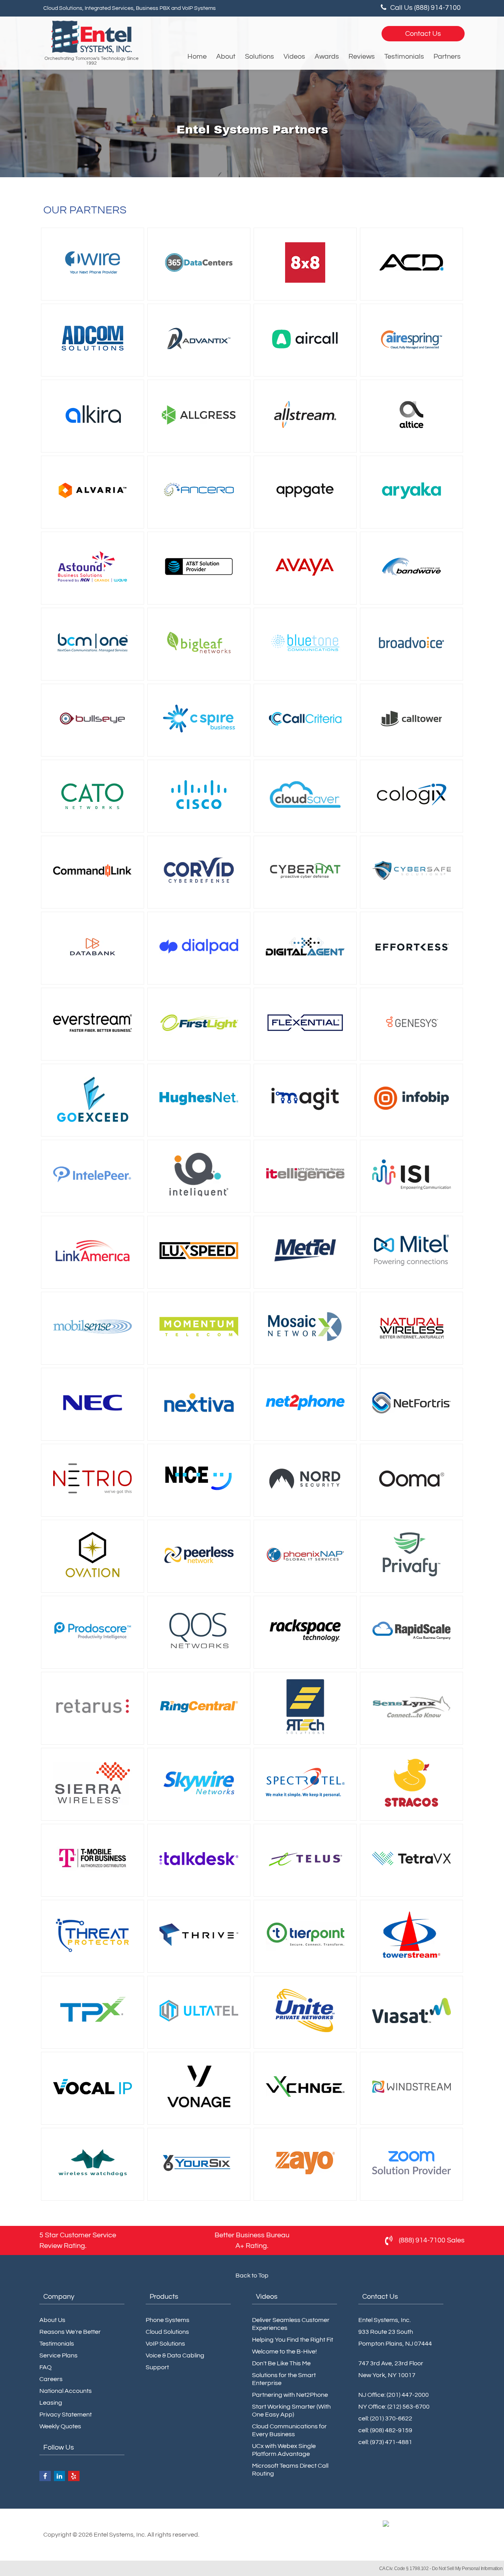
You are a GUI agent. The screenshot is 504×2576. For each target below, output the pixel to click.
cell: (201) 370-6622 (385, 2418)
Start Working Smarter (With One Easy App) (291, 2411)
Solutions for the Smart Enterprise (284, 2379)
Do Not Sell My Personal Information (467, 2569)
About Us (52, 2320)
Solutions (259, 57)
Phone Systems (168, 2320)
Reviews (362, 57)
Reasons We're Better (70, 2332)
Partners (447, 57)
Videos (294, 57)
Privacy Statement (66, 2415)
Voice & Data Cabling (175, 2355)
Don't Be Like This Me (281, 2363)
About (226, 57)
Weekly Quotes (60, 2426)
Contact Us (423, 34)
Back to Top (252, 2276)
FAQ (45, 2367)
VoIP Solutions (165, 2344)
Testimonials (404, 57)
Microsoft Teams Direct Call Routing (290, 2470)
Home (197, 57)
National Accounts (66, 2391)
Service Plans (58, 2355)
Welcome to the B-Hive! (284, 2352)
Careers (51, 2379)
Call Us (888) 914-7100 (425, 8)
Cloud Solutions (167, 2332)
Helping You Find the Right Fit (293, 2340)
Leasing (51, 2403)
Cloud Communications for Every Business (289, 2430)
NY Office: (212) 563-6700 (394, 2407)
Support (157, 2367)
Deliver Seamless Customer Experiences (291, 2324)
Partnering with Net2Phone (290, 2395)
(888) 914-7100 (422, 2240)
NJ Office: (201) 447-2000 (394, 2395)
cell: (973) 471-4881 (385, 2442)
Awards (327, 57)
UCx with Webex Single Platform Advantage (284, 2450)
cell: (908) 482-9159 (385, 2430)
